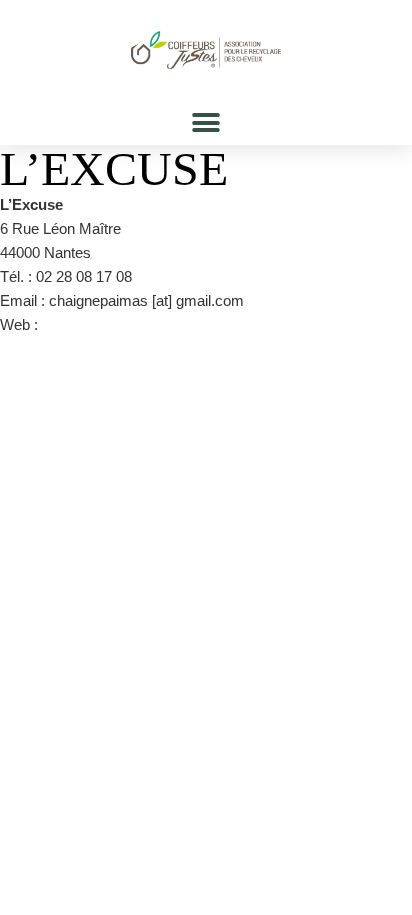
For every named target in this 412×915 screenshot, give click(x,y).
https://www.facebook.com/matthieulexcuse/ (186, 324)
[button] (206, 122)
